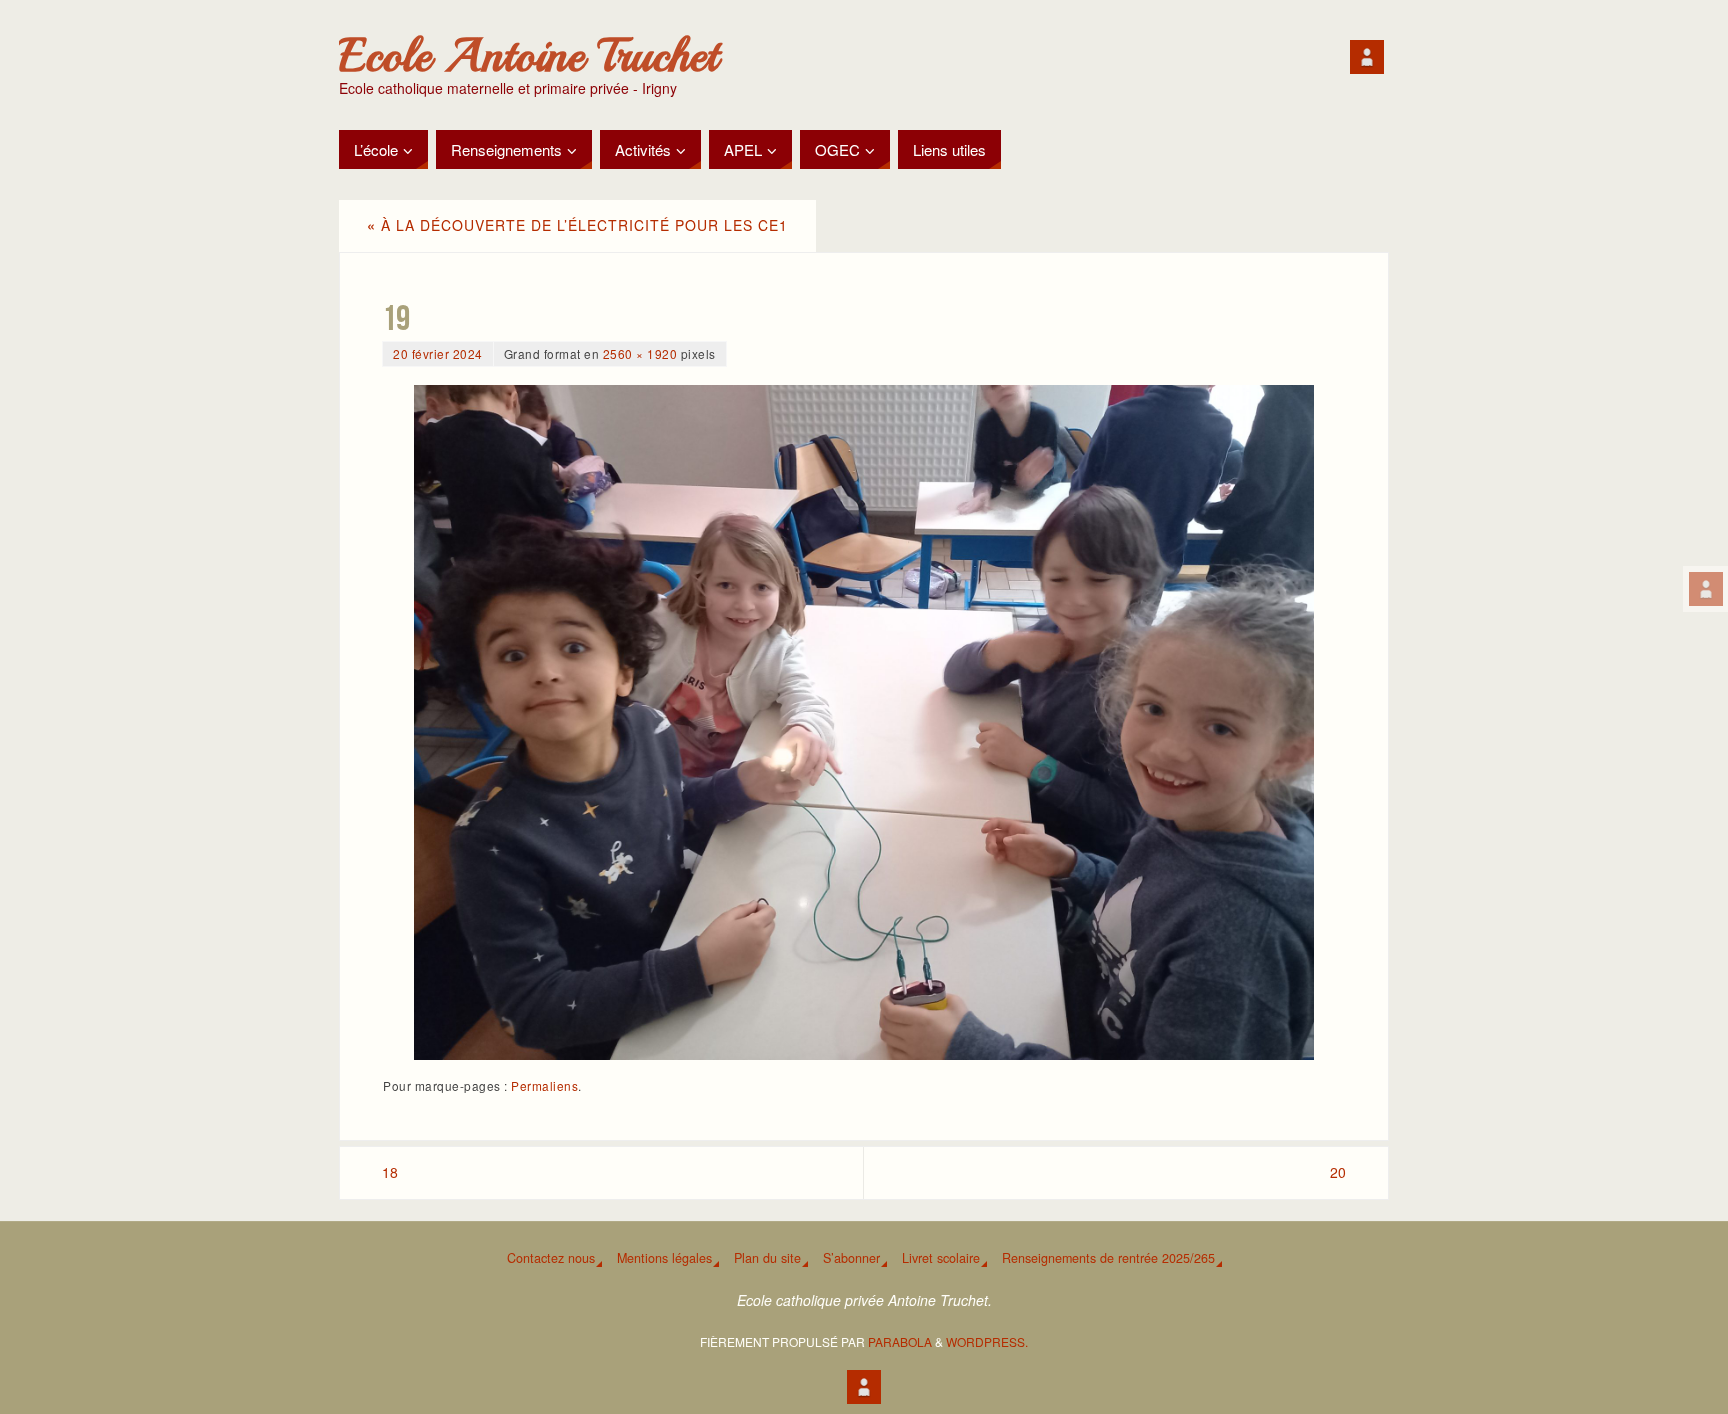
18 (390, 1172)
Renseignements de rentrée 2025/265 (1108, 1258)
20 (1338, 1172)
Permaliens (544, 1085)
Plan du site (767, 1258)
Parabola (900, 1341)
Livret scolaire (941, 1258)
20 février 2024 (438, 353)
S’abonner (851, 1258)
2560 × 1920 (640, 353)
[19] (864, 722)
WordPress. (987, 1341)
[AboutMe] (1706, 589)
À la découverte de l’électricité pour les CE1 (577, 225)
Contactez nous (551, 1258)
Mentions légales (664, 1258)
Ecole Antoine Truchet (528, 56)
